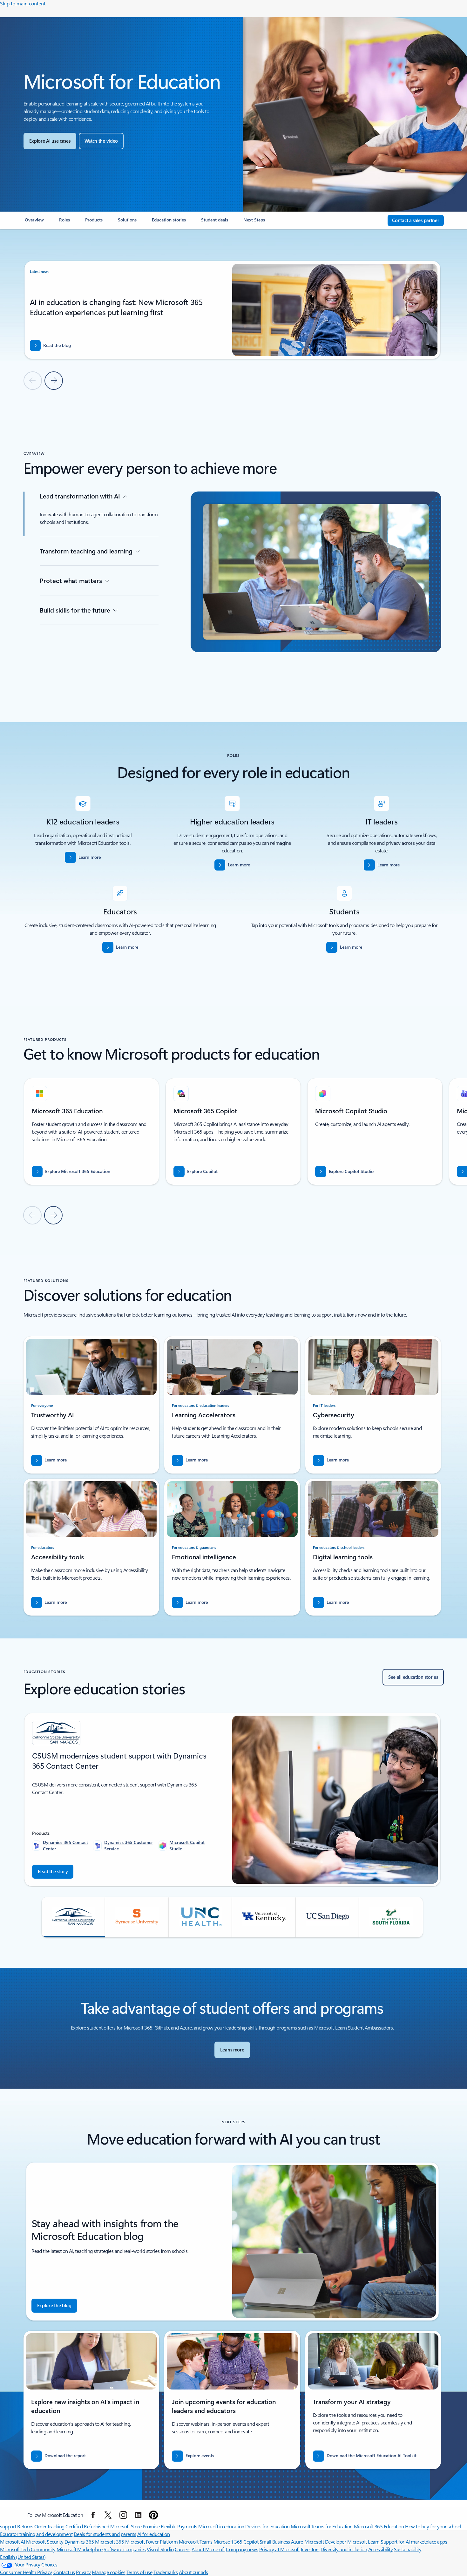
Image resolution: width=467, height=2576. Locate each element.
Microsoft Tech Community (28, 2549)
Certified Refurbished (87, 2526)
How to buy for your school (433, 2526)
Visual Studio (160, 2549)
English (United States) (23, 2557)
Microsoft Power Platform (151, 2542)
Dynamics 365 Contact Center (65, 1845)
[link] (34, 222)
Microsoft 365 (109, 2542)
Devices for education (267, 2526)
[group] (232, 311)
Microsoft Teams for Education (322, 2526)
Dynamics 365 (79, 2542)
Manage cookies (108, 2572)
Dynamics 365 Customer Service (129, 1845)
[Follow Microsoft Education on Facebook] (93, 2515)
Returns (25, 2526)
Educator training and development (36, 2534)
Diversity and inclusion (344, 2549)
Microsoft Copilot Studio (187, 1845)
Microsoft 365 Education (379, 2526)
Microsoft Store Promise (135, 2526)
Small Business (275, 2542)
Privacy (83, 2572)
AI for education (153, 2534)
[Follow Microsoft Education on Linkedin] (138, 2515)
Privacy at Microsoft (279, 2549)
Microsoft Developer (325, 2542)
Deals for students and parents (105, 2534)
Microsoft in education (221, 2526)
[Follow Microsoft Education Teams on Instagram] (123, 2515)
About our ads (193, 2572)
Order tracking (49, 2526)
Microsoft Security (45, 2542)
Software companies (125, 2549)
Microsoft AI (12, 2542)
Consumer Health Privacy (26, 2572)
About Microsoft (208, 2549)
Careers (183, 2549)
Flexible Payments (179, 2526)
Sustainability (408, 2549)
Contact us (64, 2572)
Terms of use (139, 2572)
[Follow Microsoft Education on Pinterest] (153, 2515)
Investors (310, 2549)
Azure (297, 2542)
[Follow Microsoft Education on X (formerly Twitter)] (108, 2515)
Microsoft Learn (363, 2542)
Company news (242, 2549)
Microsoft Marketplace (80, 2549)
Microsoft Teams (196, 2542)
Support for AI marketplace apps (414, 2542)
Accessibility (381, 2549)
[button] (101, 141)
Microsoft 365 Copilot (236, 2542)
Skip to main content (23, 3)
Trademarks (166, 2572)
